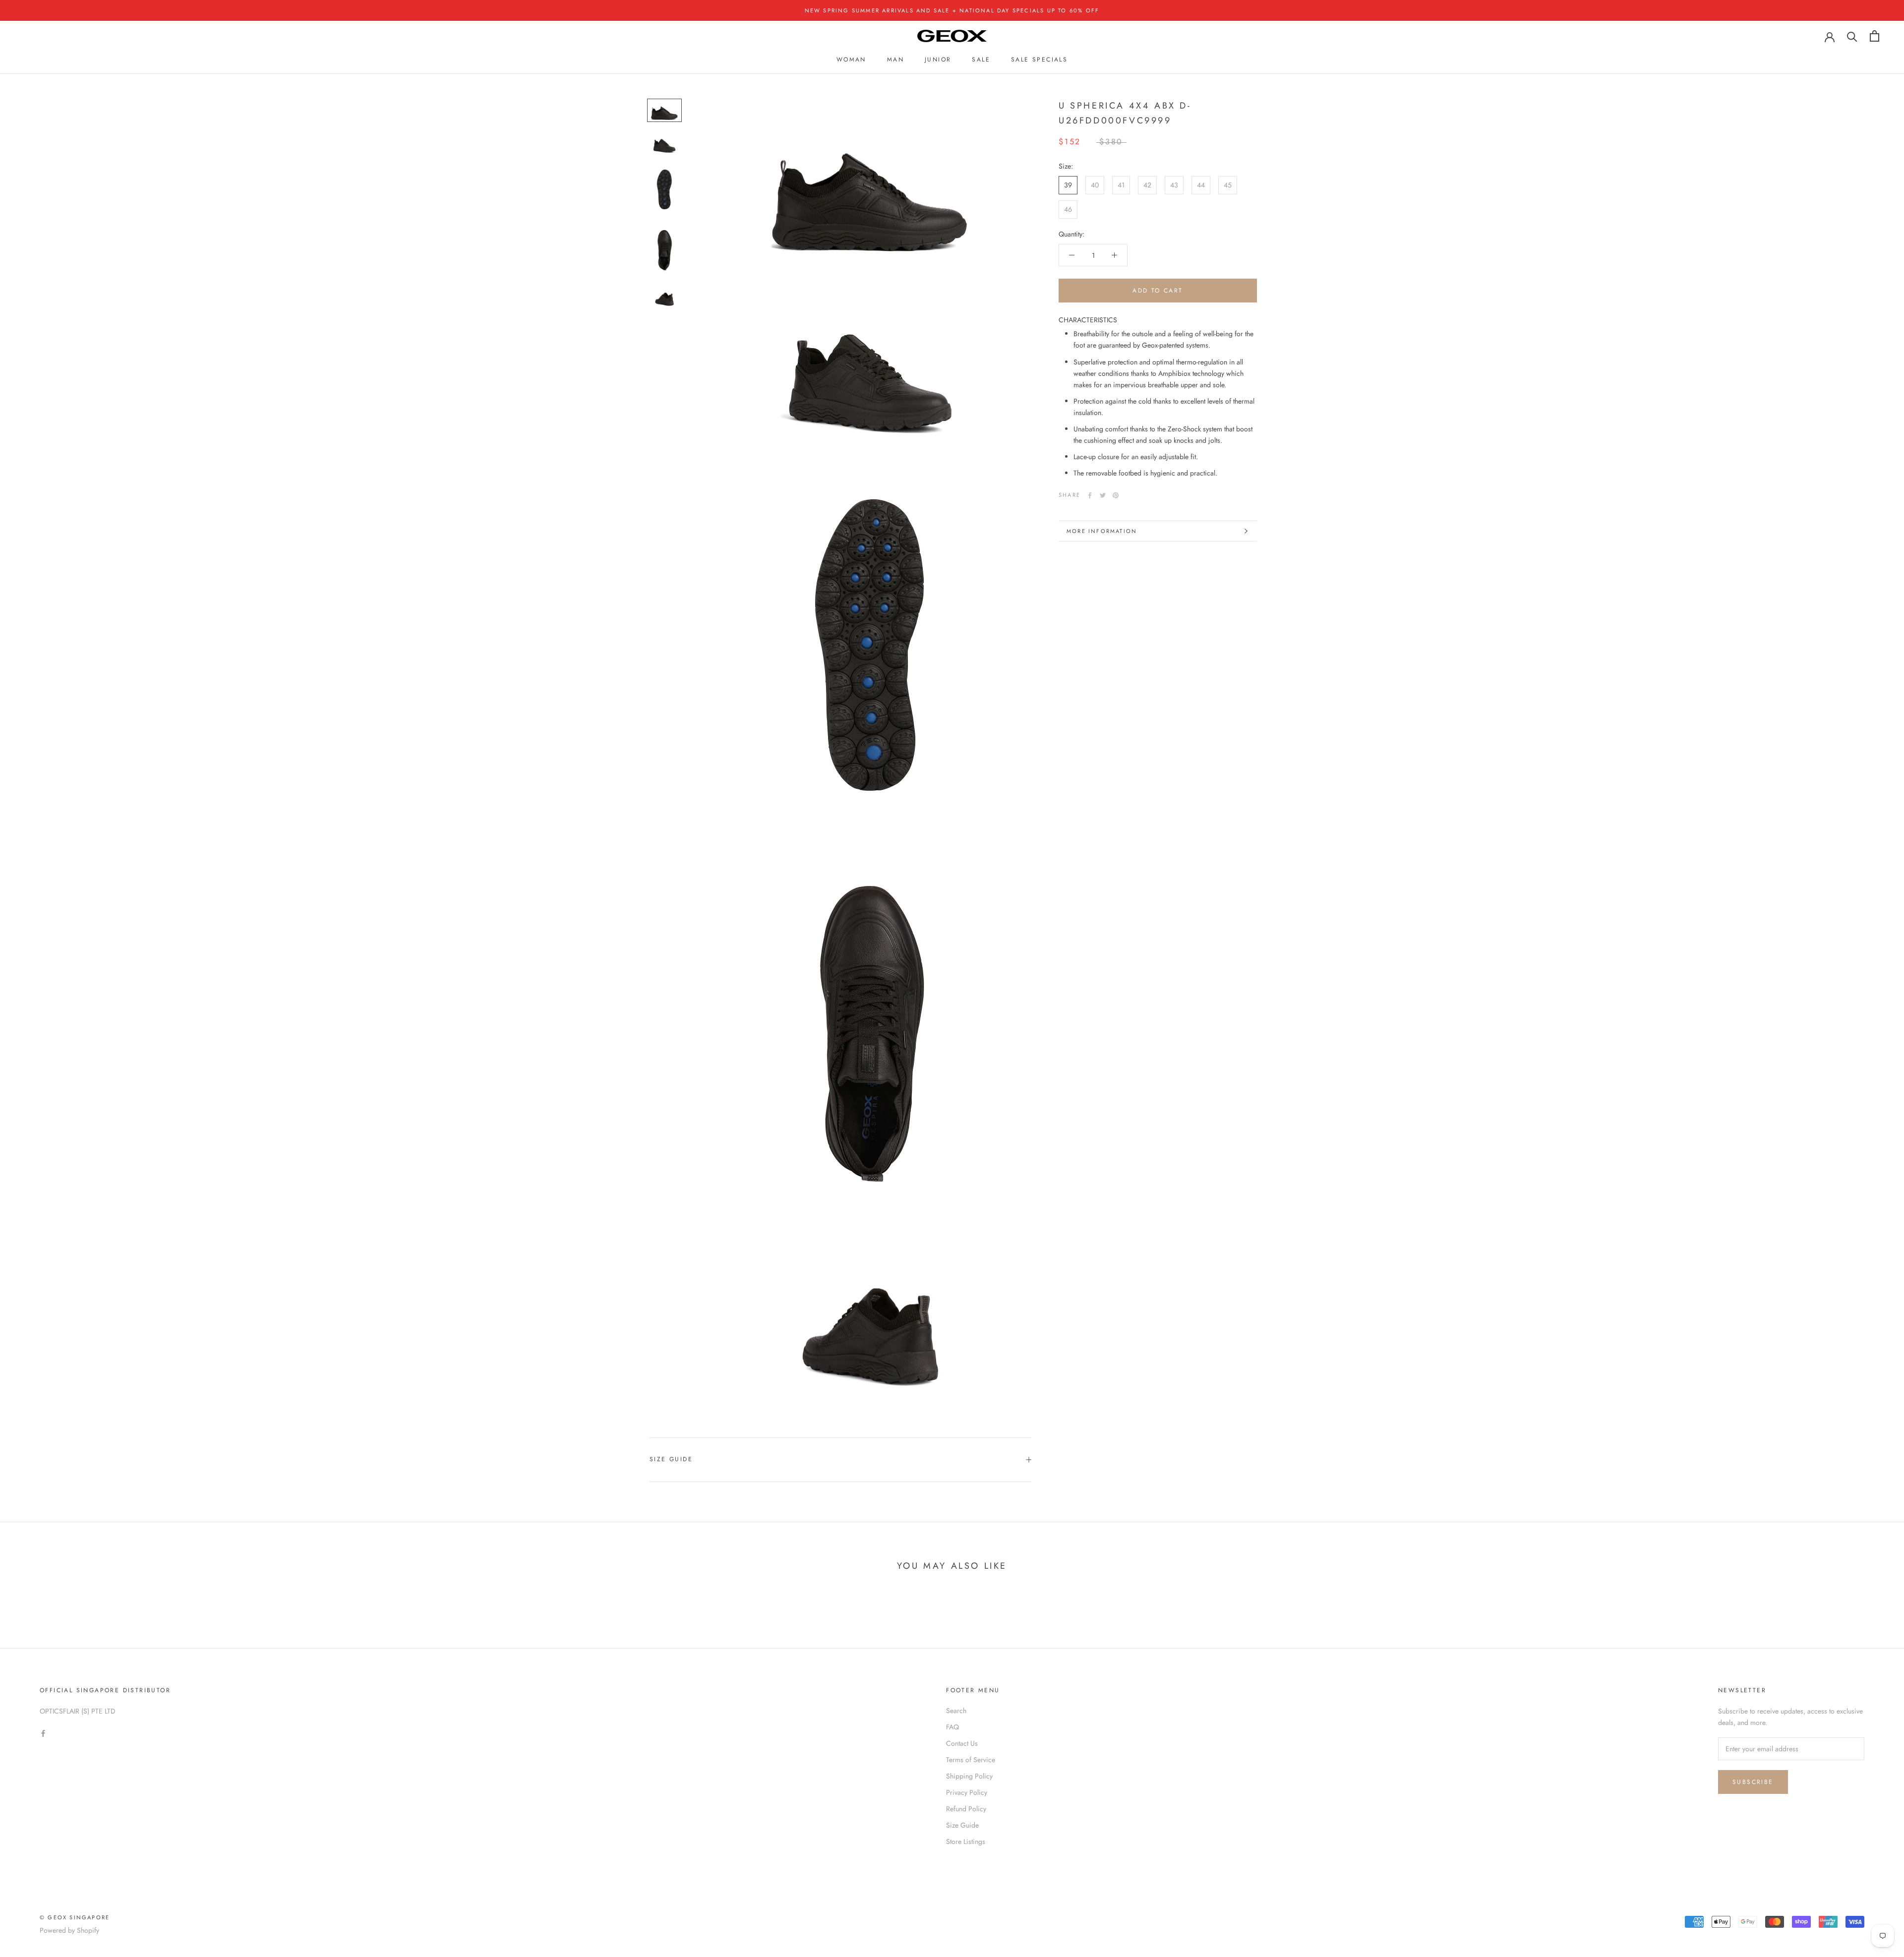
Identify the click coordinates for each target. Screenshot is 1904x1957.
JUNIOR (938, 59)
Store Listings (966, 1841)
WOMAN (851, 59)
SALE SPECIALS (1039, 59)
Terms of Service (971, 1760)
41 (1121, 185)
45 (1228, 185)
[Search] (1852, 36)
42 (1147, 185)
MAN (895, 59)
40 (1095, 185)
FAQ (952, 1727)
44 (1201, 185)
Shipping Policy (969, 1776)
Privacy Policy (967, 1792)
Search (956, 1711)
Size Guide (671, 1459)
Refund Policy (966, 1809)
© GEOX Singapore (75, 1917)
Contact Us (962, 1743)
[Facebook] (1090, 495)
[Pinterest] (1116, 495)
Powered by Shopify (69, 1930)
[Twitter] (1103, 495)
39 (1068, 185)
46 (1068, 209)
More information (1102, 531)
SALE (981, 59)
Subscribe (1753, 1782)
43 (1174, 185)
